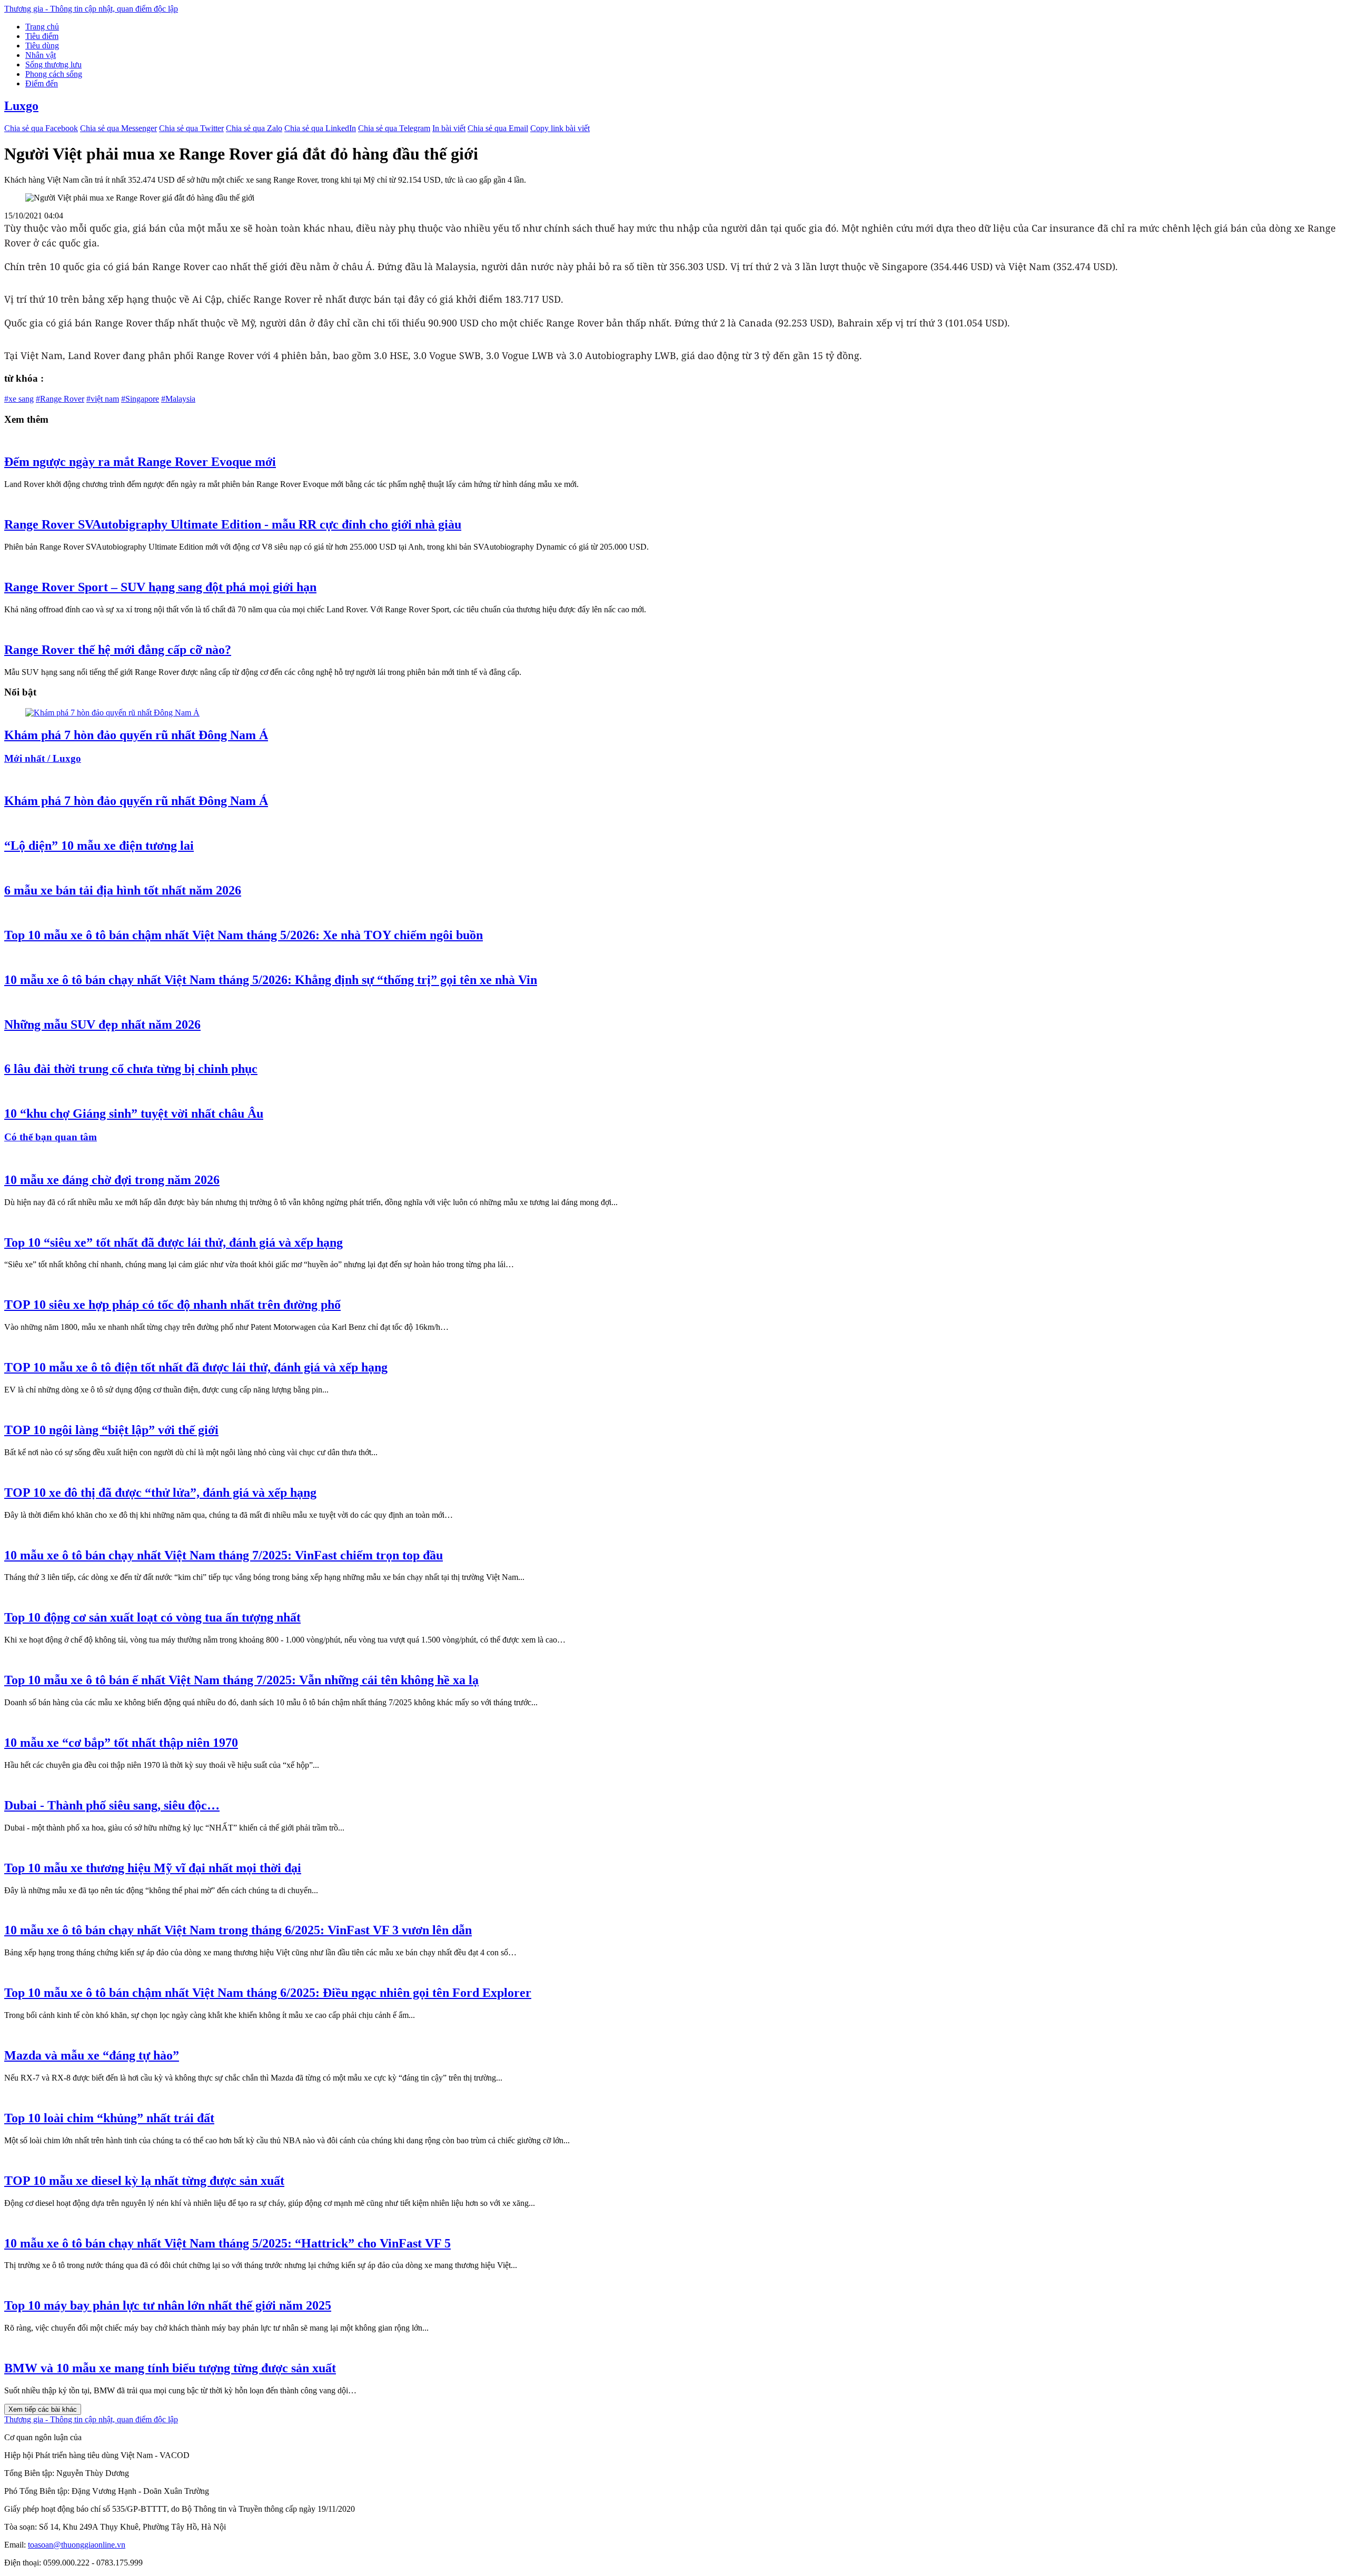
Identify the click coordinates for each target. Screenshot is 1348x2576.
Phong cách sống (54, 74)
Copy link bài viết (560, 128)
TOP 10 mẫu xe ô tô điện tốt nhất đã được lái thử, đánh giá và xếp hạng (196, 1367)
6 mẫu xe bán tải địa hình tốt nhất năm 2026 (123, 890)
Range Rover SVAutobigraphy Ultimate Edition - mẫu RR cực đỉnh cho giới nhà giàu (233, 524)
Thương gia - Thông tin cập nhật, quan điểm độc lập (91, 9)
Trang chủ (42, 27)
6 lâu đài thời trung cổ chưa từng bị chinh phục (131, 1069)
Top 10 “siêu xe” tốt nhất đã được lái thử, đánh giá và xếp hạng (174, 1242)
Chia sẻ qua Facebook (41, 128)
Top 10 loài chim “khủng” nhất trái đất (109, 2118)
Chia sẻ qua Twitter (191, 128)
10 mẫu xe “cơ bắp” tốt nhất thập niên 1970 (121, 1743)
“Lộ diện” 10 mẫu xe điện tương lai (99, 846)
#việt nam (103, 399)
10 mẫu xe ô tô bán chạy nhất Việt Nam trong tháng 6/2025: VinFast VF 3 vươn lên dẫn (238, 1930)
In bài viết (449, 128)
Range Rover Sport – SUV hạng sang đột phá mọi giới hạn (160, 587)
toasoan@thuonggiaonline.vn (77, 2545)
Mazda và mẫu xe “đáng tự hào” (92, 2055)
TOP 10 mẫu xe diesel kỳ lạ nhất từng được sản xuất (144, 2181)
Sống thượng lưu (53, 64)
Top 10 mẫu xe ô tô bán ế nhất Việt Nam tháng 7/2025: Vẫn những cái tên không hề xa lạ (241, 1680)
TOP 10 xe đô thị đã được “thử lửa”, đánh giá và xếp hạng (160, 1493)
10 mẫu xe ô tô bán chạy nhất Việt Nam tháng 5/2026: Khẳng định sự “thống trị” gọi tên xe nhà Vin (271, 980)
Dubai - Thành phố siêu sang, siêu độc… (112, 1805)
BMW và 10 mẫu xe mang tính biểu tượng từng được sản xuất (170, 2368)
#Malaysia (178, 399)
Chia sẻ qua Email (498, 128)
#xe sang (19, 399)
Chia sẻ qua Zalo (254, 128)
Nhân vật (41, 55)
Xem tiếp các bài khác (43, 2409)
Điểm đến (42, 83)
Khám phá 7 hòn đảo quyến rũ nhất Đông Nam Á (136, 735)
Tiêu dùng (42, 46)
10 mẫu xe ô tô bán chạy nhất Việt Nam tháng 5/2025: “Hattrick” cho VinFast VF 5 (227, 2243)
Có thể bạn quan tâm (51, 1137)
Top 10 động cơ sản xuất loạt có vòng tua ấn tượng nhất (152, 1617)
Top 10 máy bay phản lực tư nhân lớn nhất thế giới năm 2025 (168, 2305)
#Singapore (140, 399)
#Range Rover (60, 399)
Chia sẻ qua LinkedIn (320, 128)
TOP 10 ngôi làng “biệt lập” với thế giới (111, 1430)
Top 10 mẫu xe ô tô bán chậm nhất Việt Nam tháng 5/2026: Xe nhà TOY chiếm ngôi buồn (244, 935)
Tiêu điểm (42, 36)
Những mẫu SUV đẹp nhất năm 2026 (102, 1025)
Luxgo (21, 106)
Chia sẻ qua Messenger (118, 128)
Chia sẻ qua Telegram (394, 128)
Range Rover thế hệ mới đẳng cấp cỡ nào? (118, 650)
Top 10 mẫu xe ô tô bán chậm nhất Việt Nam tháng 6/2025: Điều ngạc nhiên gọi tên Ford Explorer (268, 1993)
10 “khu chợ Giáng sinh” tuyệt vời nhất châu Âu (134, 1113)
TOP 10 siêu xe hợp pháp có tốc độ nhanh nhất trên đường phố (172, 1305)
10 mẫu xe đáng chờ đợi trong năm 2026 (112, 1180)
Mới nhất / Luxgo (43, 758)
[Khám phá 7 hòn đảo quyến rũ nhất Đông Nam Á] (112, 713)
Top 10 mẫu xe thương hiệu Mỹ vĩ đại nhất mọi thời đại (153, 1868)
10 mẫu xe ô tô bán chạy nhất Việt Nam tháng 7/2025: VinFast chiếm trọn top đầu (224, 1555)
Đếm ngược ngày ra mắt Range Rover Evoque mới (140, 462)
